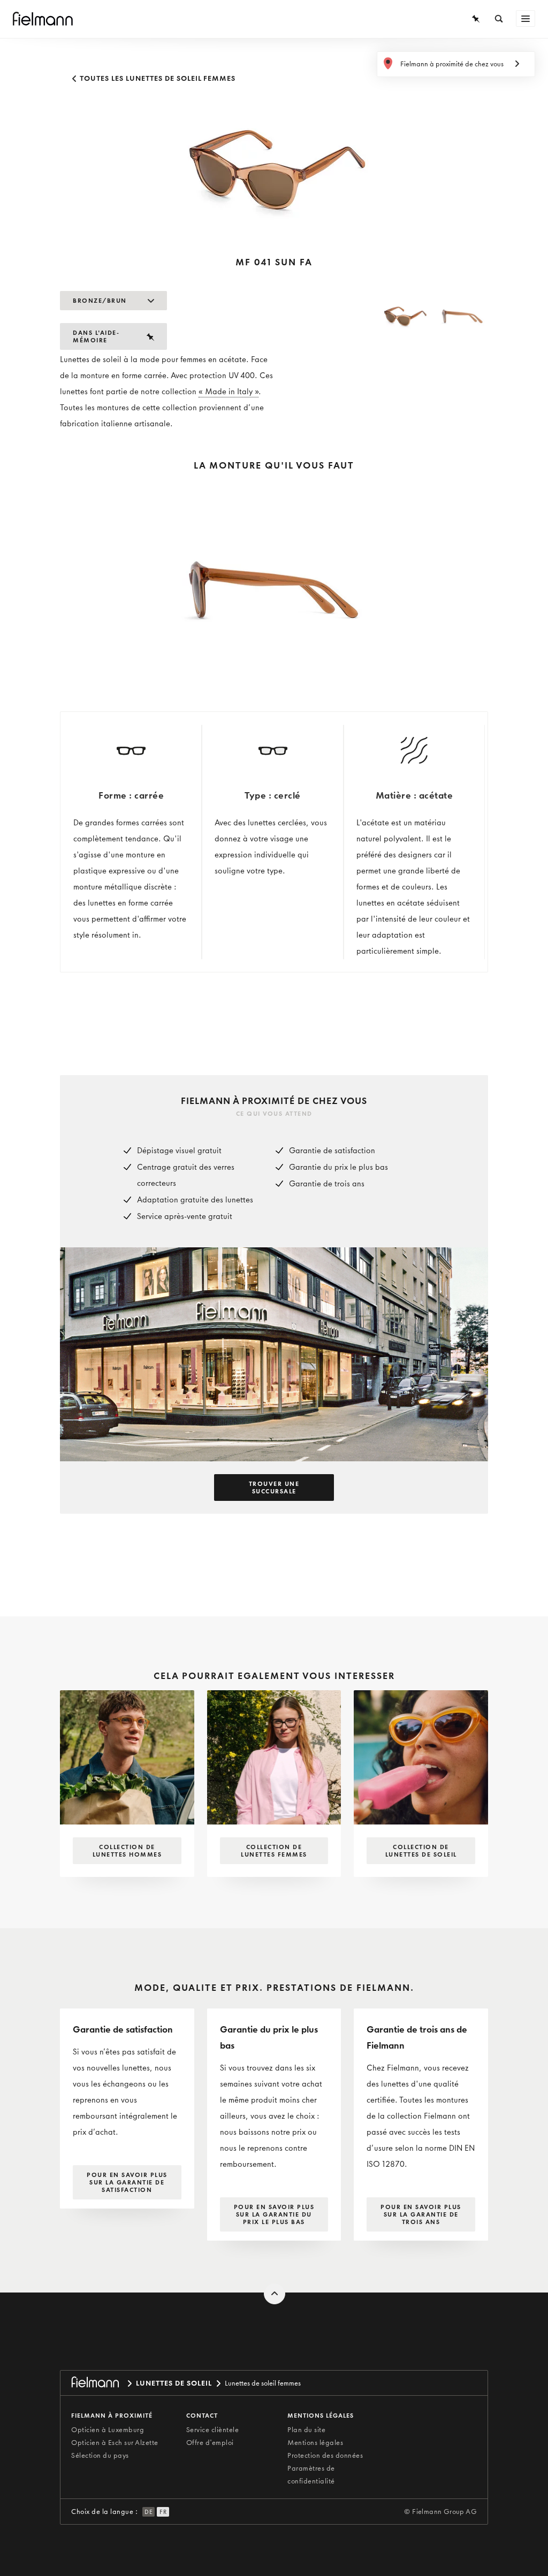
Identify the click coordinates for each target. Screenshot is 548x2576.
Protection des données (325, 2455)
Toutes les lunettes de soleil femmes (157, 78)
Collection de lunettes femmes (274, 1851)
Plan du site (306, 2430)
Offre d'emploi (210, 2443)
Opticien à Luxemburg (108, 2430)
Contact (202, 2416)
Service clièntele (213, 2430)
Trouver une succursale (274, 1488)
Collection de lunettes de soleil (421, 1851)
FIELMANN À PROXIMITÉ (112, 2416)
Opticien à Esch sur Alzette (115, 2443)
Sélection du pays (100, 2455)
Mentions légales (315, 2443)
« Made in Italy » (229, 392)
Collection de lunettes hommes (127, 1851)
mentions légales (321, 2416)
